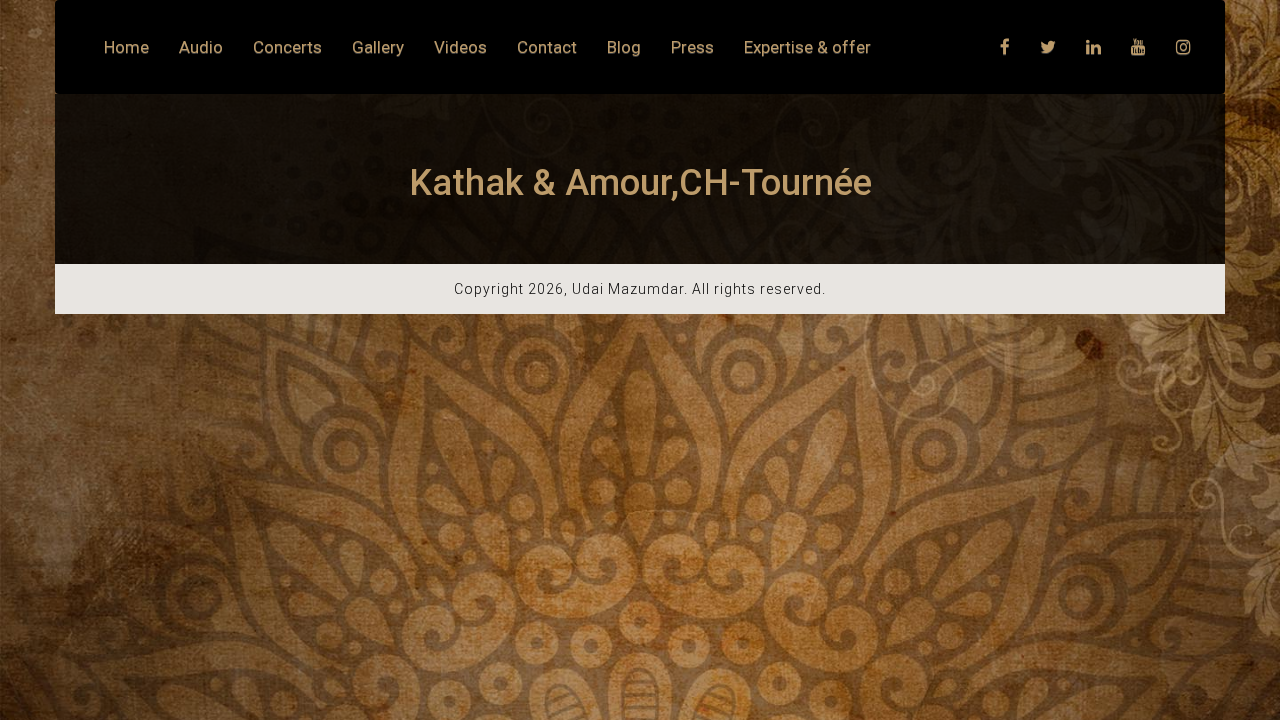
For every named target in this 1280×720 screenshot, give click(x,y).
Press (692, 47)
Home (126, 47)
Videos (460, 47)
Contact (547, 47)
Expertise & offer (807, 47)
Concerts (287, 47)
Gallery (378, 47)
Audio (201, 47)
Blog (624, 47)
